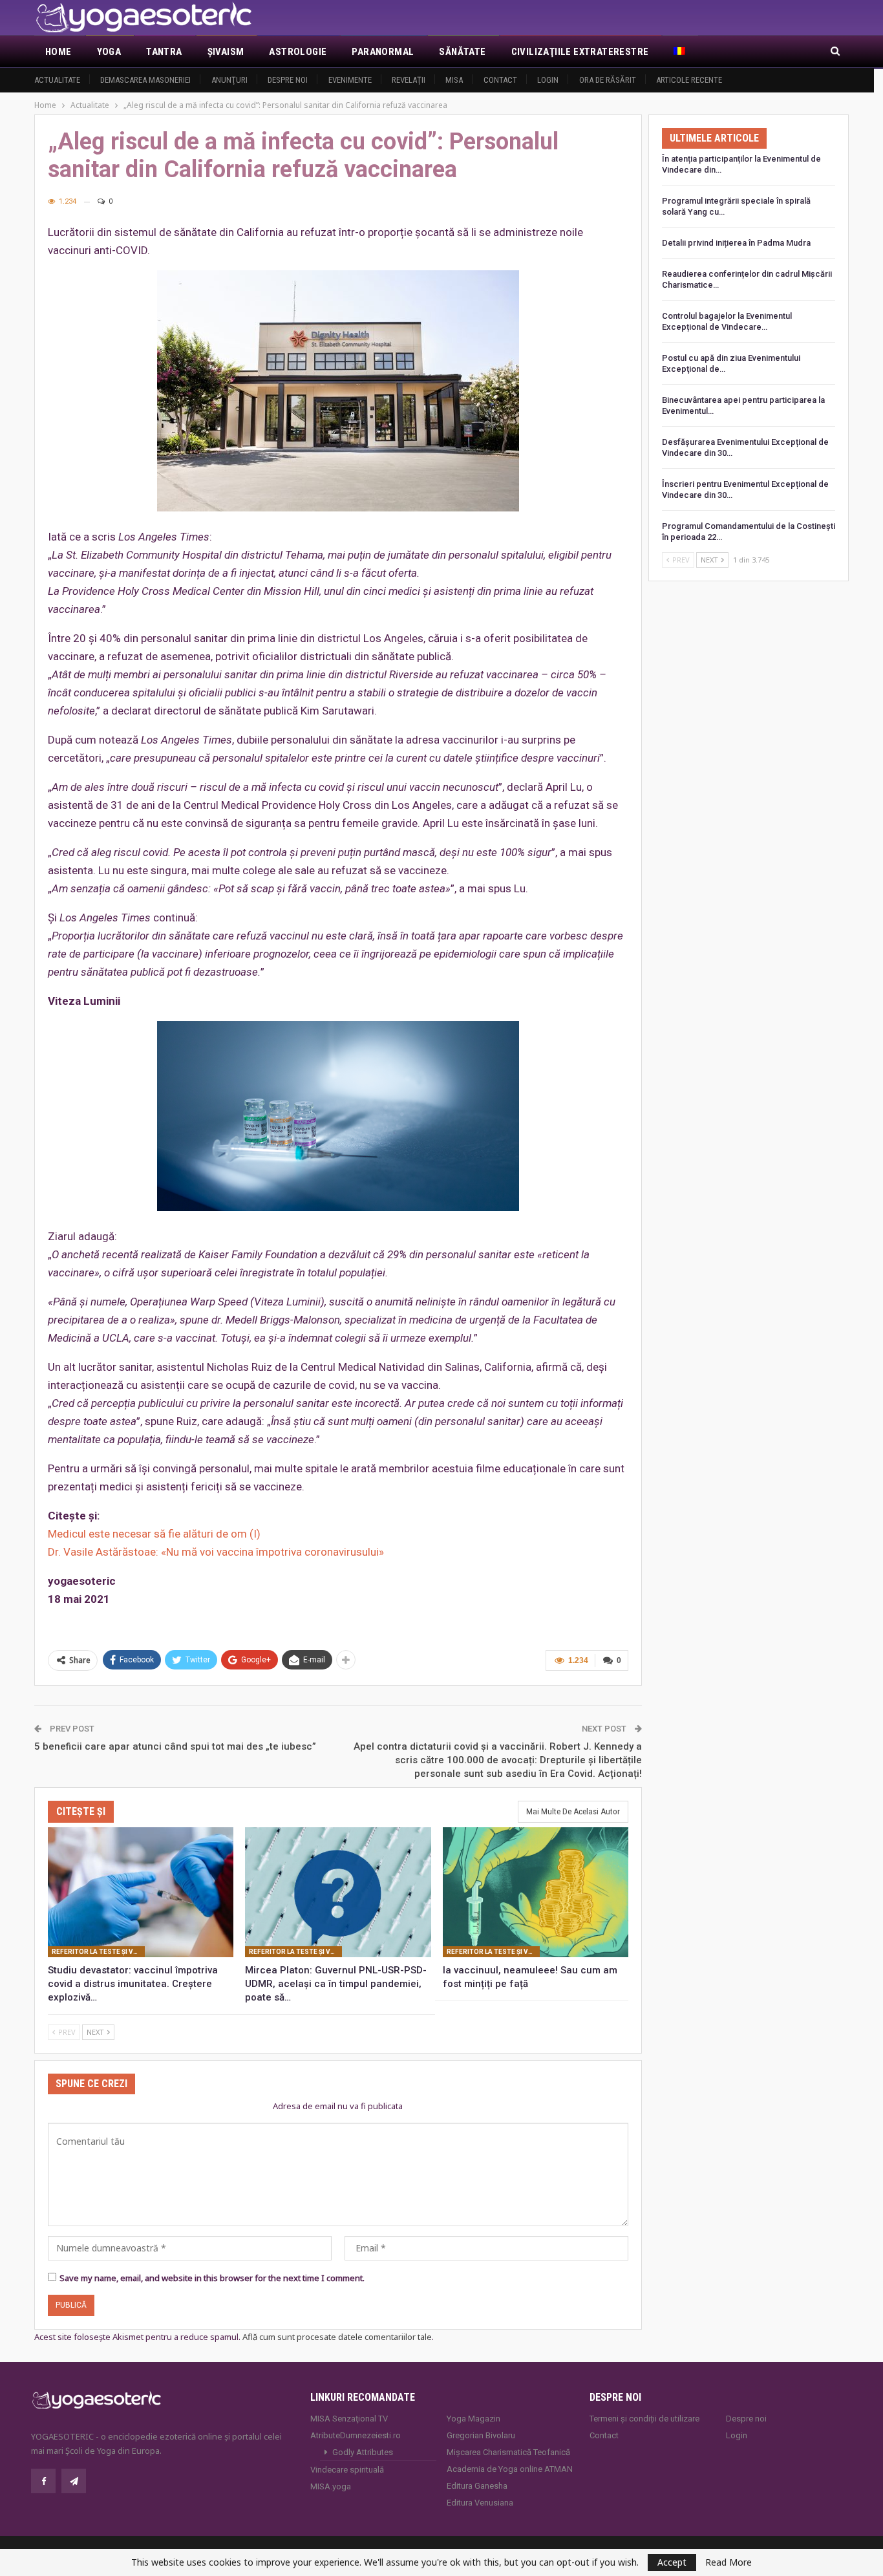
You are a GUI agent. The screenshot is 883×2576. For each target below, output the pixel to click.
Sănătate (462, 52)
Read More (729, 2562)
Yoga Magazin (473, 2419)
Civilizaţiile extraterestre (580, 52)
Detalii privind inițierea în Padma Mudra (736, 243)
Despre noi (288, 80)
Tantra (164, 52)
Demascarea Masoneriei (145, 80)
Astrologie (298, 52)
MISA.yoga (331, 2486)
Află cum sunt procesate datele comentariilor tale (337, 2337)
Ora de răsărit (608, 80)
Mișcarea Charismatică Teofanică (508, 2452)
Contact (500, 80)
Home (59, 52)
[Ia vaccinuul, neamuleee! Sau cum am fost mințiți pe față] (536, 1892)
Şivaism (226, 52)
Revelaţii (409, 80)
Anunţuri (229, 80)
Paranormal (383, 52)
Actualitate (57, 80)
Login (548, 80)
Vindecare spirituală (347, 2470)
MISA (454, 80)
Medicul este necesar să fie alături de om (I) (154, 1534)
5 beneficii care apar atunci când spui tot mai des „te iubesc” (175, 1746)
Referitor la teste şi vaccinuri (98, 1952)
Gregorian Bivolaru (481, 2435)
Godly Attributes (363, 2452)
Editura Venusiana (480, 2503)
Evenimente (350, 80)
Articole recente (689, 80)
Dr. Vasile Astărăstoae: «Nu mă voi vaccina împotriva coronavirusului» (216, 1552)
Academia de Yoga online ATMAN (510, 2469)
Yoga (109, 52)
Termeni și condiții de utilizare (644, 2419)
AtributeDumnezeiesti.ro (356, 2435)
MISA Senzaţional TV (349, 2419)
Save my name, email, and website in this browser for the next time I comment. (212, 2278)
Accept (672, 2562)
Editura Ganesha (477, 2486)
